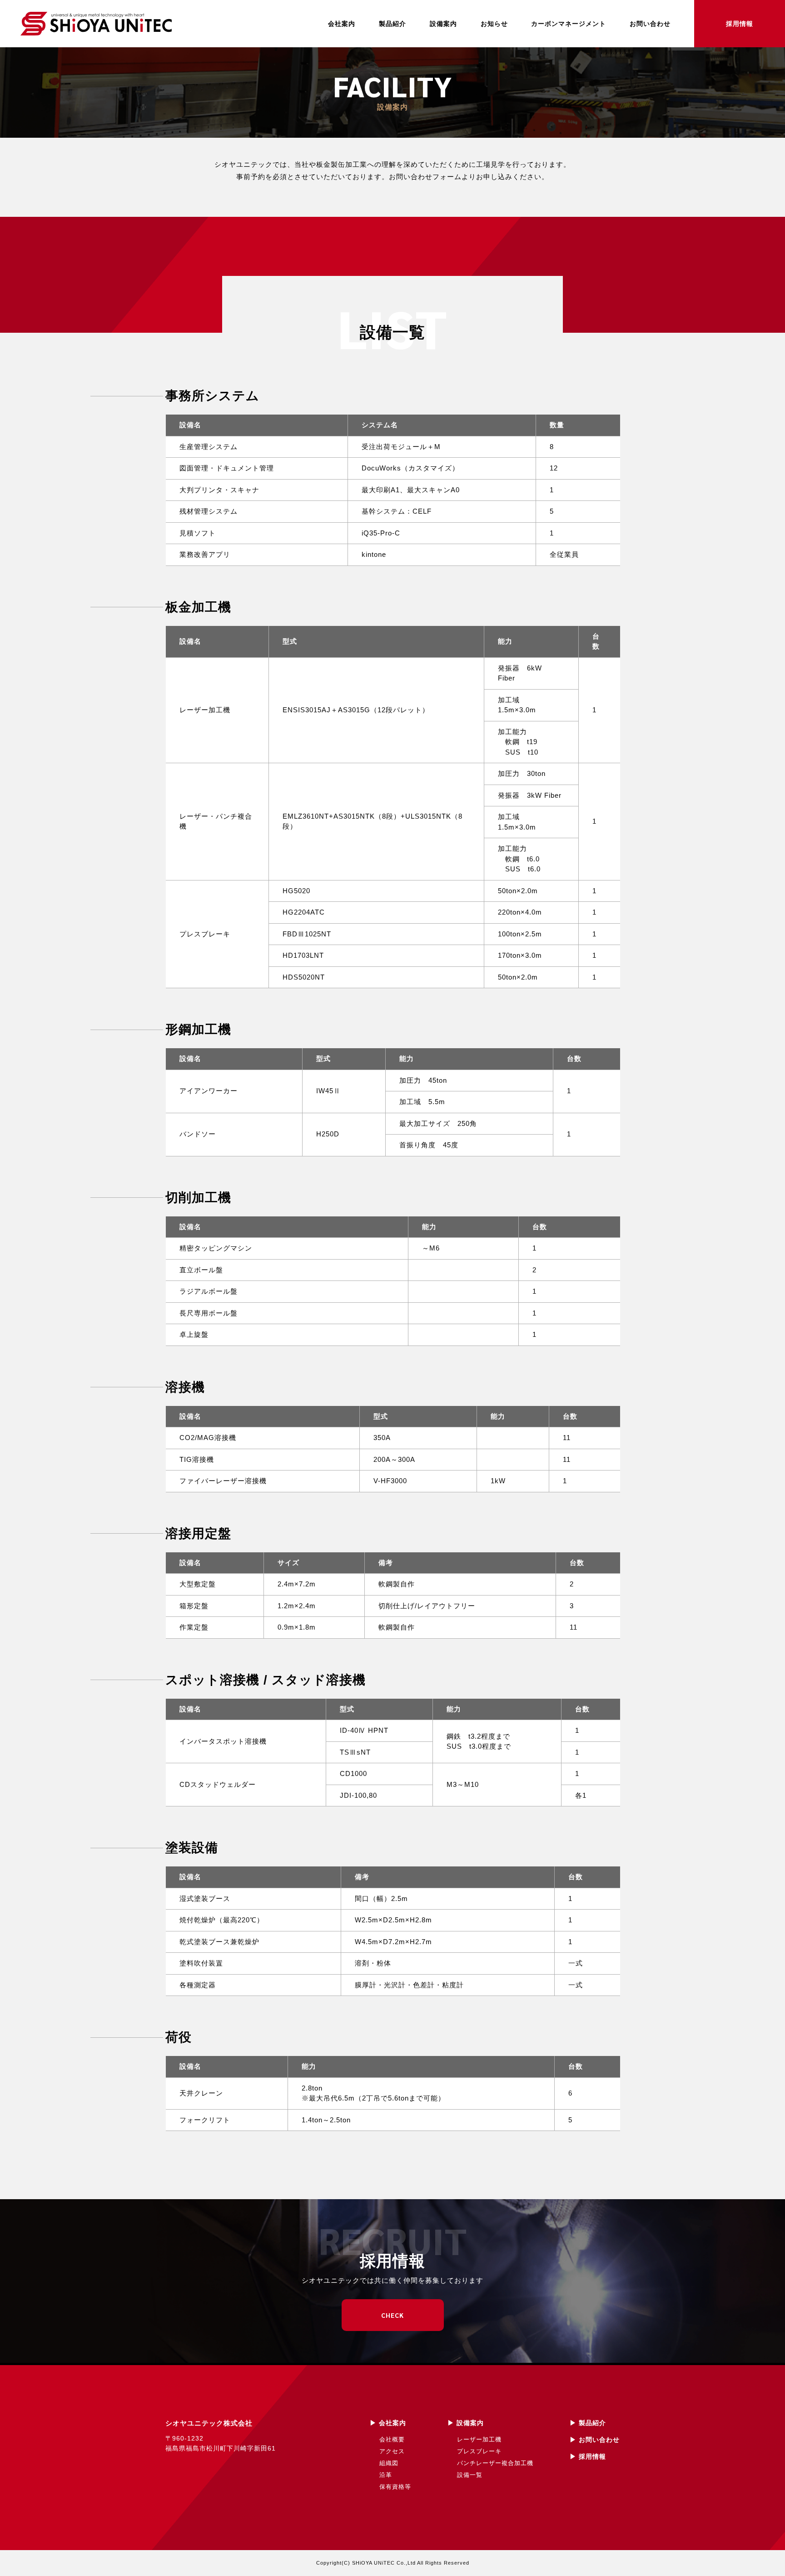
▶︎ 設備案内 (466, 2423)
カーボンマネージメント (569, 24)
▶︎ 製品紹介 (588, 2423)
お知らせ (494, 24)
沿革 (386, 2475)
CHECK (392, 2315)
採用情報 (740, 24)
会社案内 (342, 24)
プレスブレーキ (479, 2451)
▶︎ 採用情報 (588, 2456)
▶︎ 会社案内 (388, 2423)
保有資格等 (395, 2487)
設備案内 (443, 24)
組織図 (389, 2463)
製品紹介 (392, 24)
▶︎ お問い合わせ (595, 2440)
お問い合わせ (650, 24)
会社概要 (392, 2439)
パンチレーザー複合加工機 (495, 2463)
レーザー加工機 (479, 2439)
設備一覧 (470, 2475)
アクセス (392, 2451)
